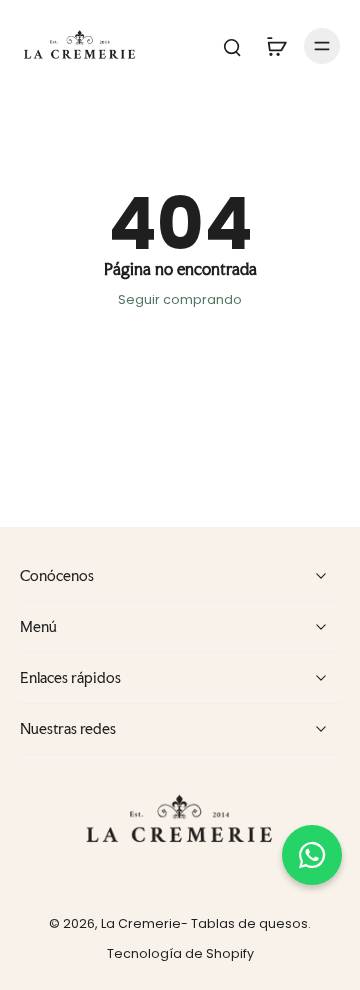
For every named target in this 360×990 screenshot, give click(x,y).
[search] (232, 46)
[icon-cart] (276, 46)
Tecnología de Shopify (180, 953)
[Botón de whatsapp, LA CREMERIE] (312, 855)
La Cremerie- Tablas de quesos (204, 923)
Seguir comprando (180, 299)
